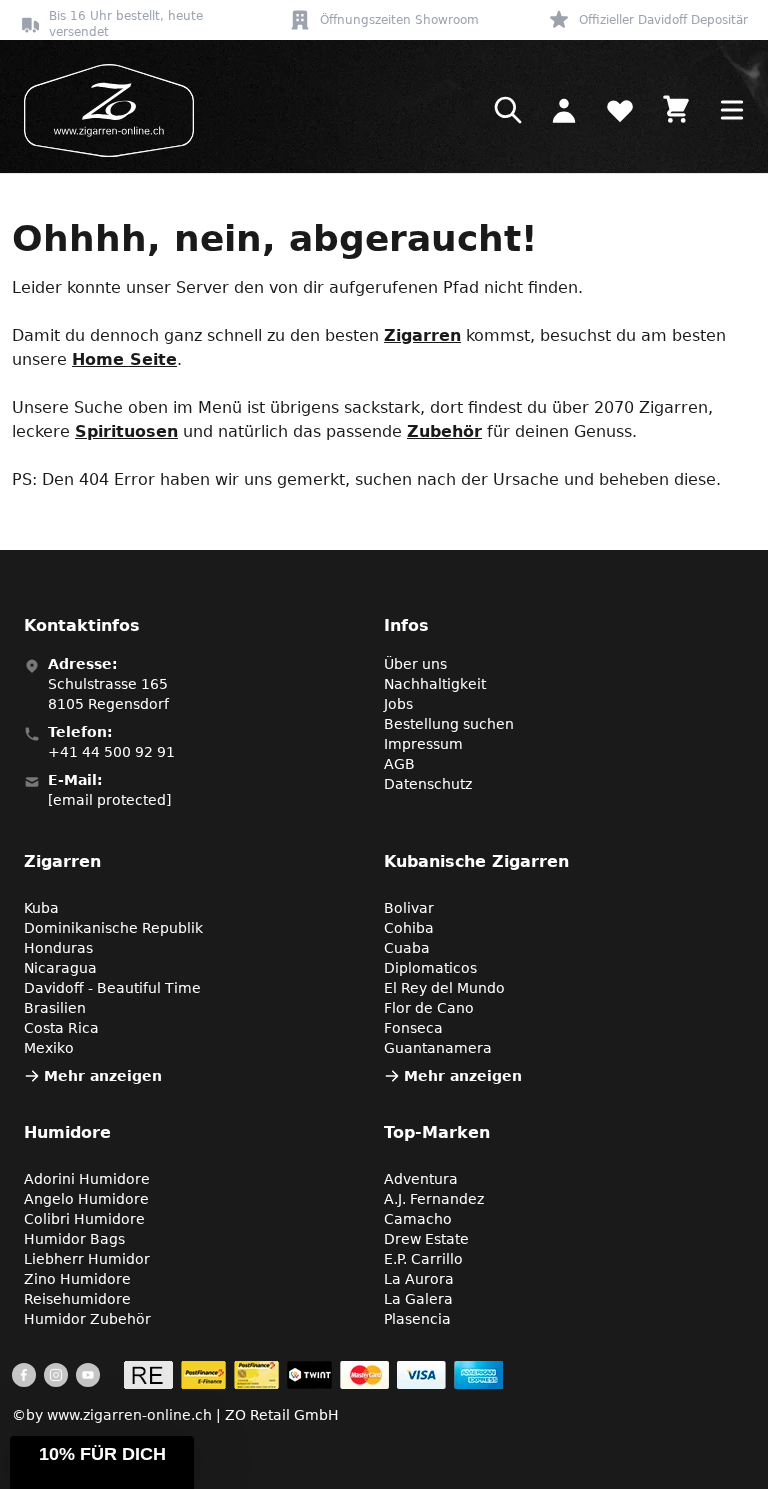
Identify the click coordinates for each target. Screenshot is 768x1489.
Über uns (415, 664)
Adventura (421, 1179)
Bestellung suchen (449, 724)
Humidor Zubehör (87, 1319)
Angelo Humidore (86, 1199)
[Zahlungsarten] (313, 1375)
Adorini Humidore (87, 1179)
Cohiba (409, 928)
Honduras (58, 948)
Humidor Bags (74, 1239)
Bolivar (409, 908)
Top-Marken (437, 1132)
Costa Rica (61, 1028)
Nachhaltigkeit (435, 684)
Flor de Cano (429, 1008)
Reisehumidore (77, 1299)
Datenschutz (428, 784)
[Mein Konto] (564, 110)
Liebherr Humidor (87, 1259)
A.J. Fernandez (434, 1199)
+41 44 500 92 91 (111, 752)
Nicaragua (60, 968)
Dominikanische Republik (113, 928)
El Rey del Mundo (444, 988)
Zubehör (444, 431)
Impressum (423, 744)
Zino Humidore (77, 1279)
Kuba (41, 908)
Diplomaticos (430, 968)
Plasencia (417, 1319)
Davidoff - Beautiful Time (112, 988)
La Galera (418, 1299)
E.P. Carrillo (423, 1259)
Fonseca (413, 1028)
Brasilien (55, 1008)
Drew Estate (426, 1239)
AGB (399, 764)
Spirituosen (126, 431)
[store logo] (103, 110)
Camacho (418, 1219)
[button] (102, 1462)
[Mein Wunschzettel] (620, 110)
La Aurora (419, 1279)
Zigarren (422, 335)
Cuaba (407, 948)
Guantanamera (438, 1048)
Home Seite (124, 359)
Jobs (398, 704)
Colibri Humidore (84, 1219)
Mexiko (49, 1048)
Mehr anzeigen (103, 1076)
